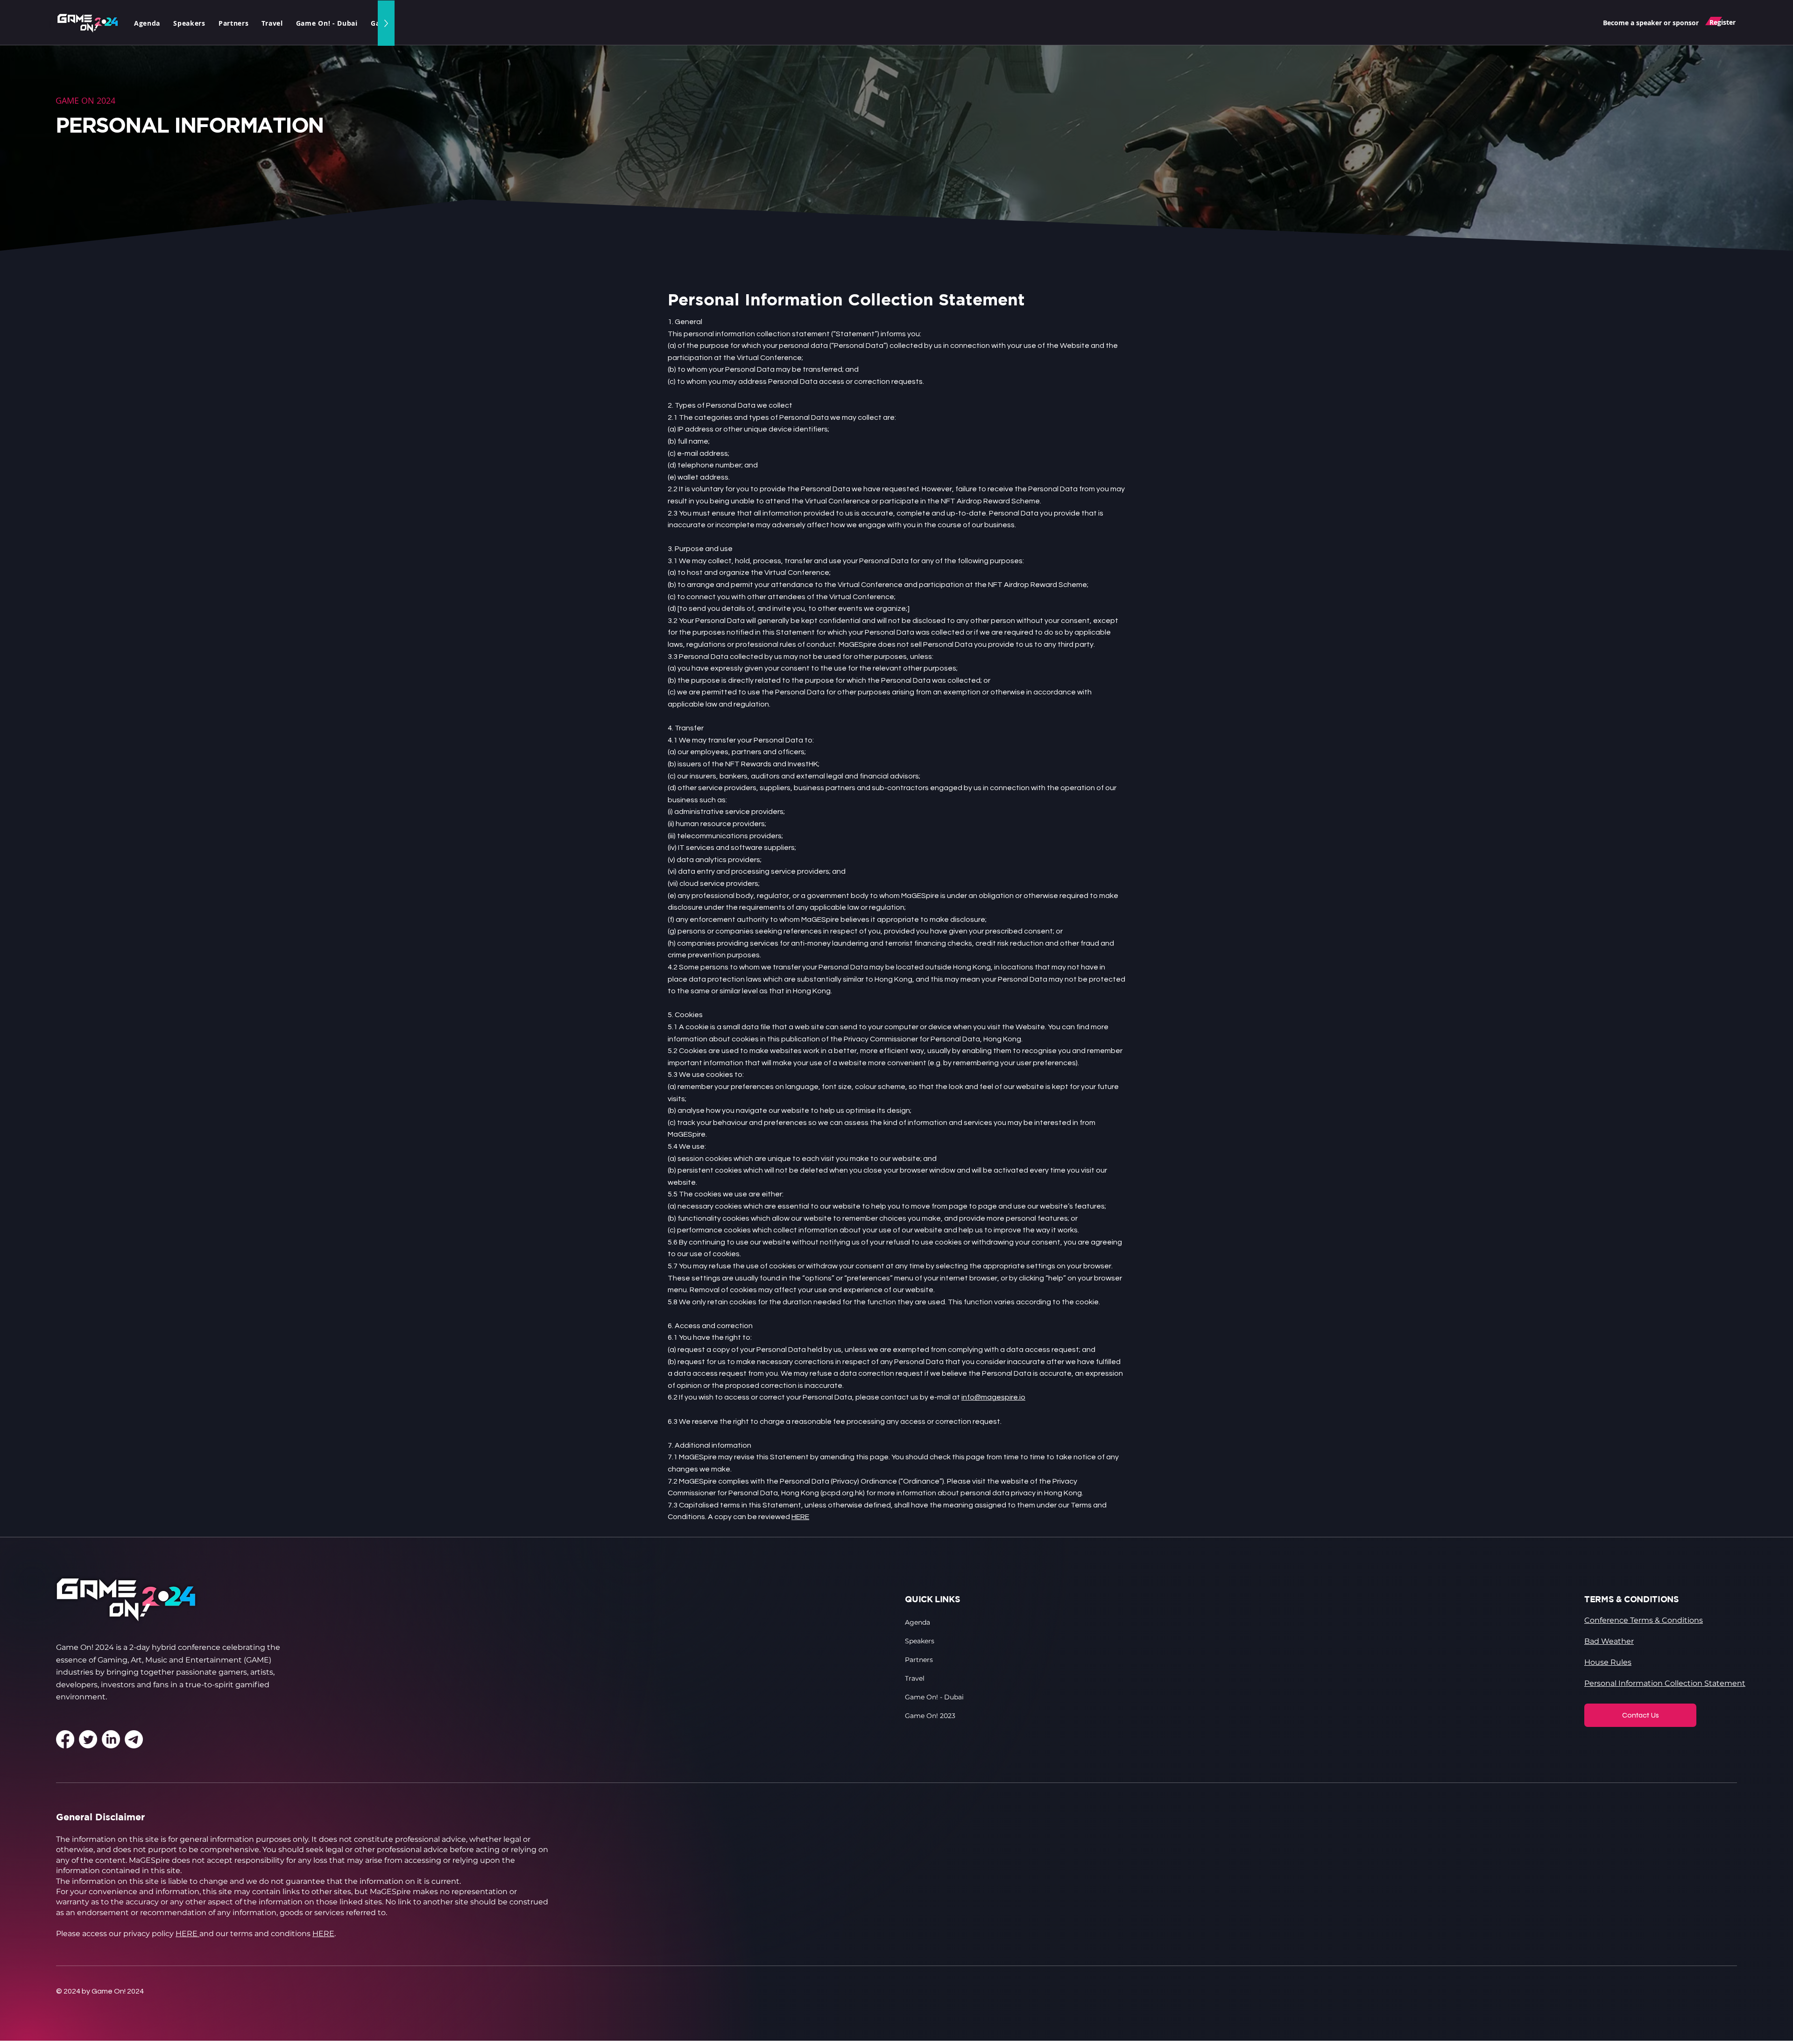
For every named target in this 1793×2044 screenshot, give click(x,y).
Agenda (918, 1622)
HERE (800, 1517)
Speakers (920, 1641)
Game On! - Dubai (934, 1697)
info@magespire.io (993, 1397)
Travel (915, 1678)
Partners (919, 1660)
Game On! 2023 (930, 1716)
